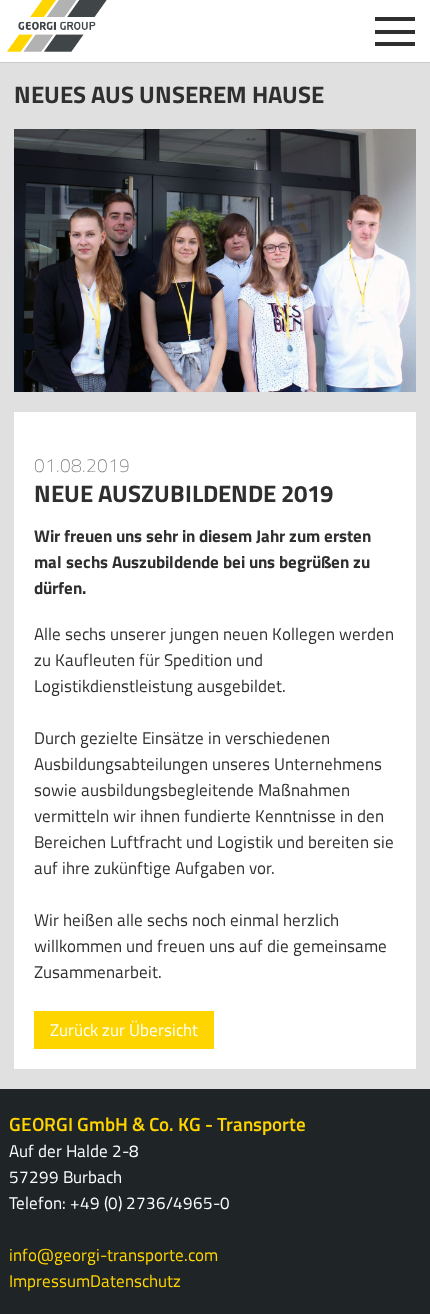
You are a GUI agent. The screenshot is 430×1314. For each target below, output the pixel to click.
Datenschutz (135, 1281)
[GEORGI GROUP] (57, 26)
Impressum (49, 1281)
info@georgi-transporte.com (113, 1255)
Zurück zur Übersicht (124, 1030)
